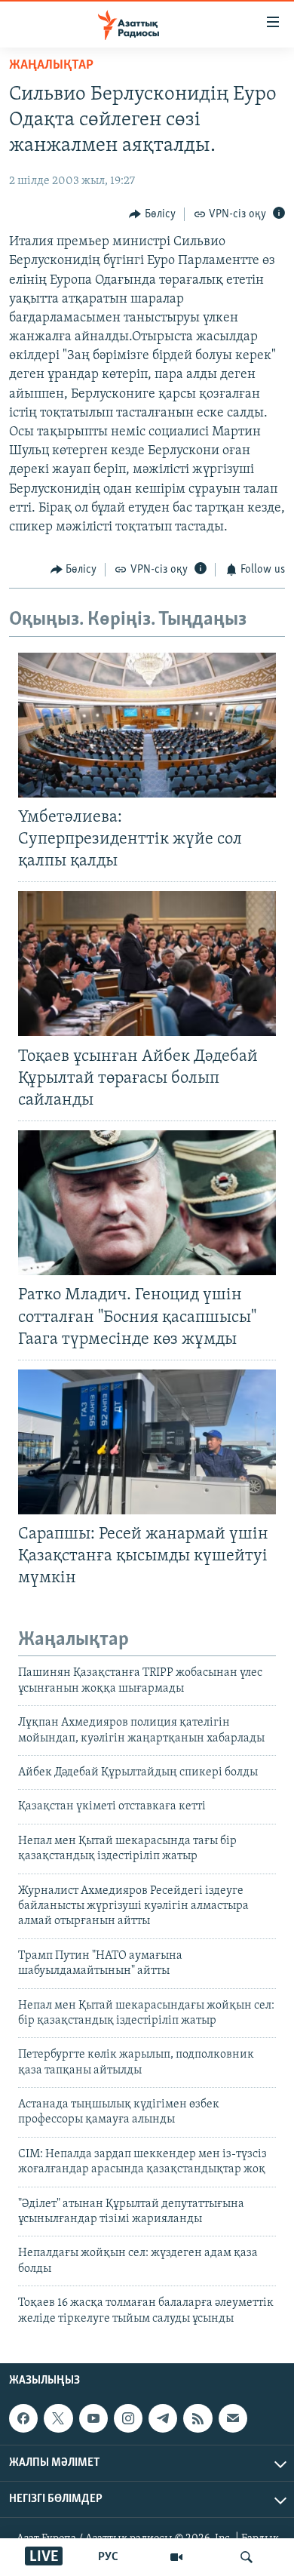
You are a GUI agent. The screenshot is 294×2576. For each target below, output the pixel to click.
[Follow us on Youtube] (93, 2418)
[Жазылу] (233, 2418)
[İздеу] (247, 2557)
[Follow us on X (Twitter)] (58, 2418)
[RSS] (198, 2418)
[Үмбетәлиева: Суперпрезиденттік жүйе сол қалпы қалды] (147, 725)
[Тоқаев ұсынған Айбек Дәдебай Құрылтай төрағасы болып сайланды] (147, 964)
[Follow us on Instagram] (128, 2418)
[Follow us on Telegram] (163, 2418)
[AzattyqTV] (176, 2557)
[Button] (152, 214)
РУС (108, 2557)
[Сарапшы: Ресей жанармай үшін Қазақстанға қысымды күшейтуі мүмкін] (147, 1442)
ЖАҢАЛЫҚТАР (51, 66)
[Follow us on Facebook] (23, 2418)
